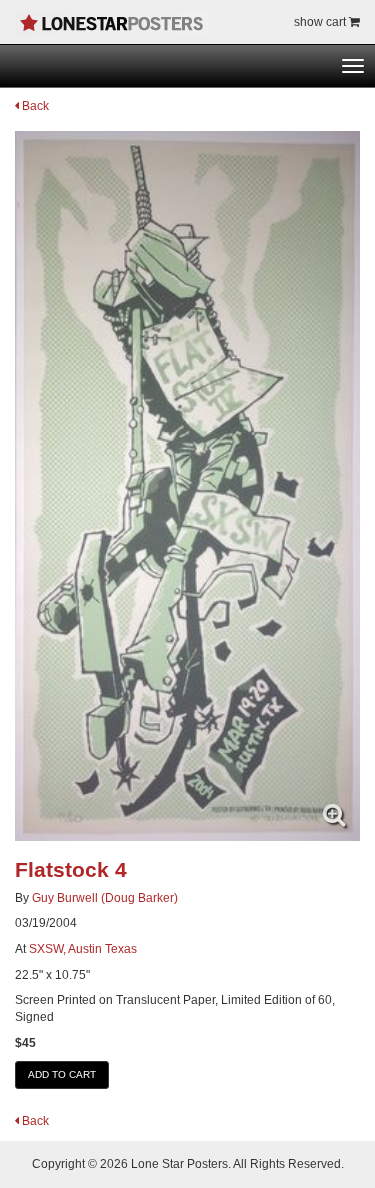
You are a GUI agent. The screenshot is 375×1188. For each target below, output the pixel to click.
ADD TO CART (62, 1074)
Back (34, 106)
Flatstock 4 (71, 869)
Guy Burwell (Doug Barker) (105, 898)
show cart (321, 22)
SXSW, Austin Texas (83, 949)
